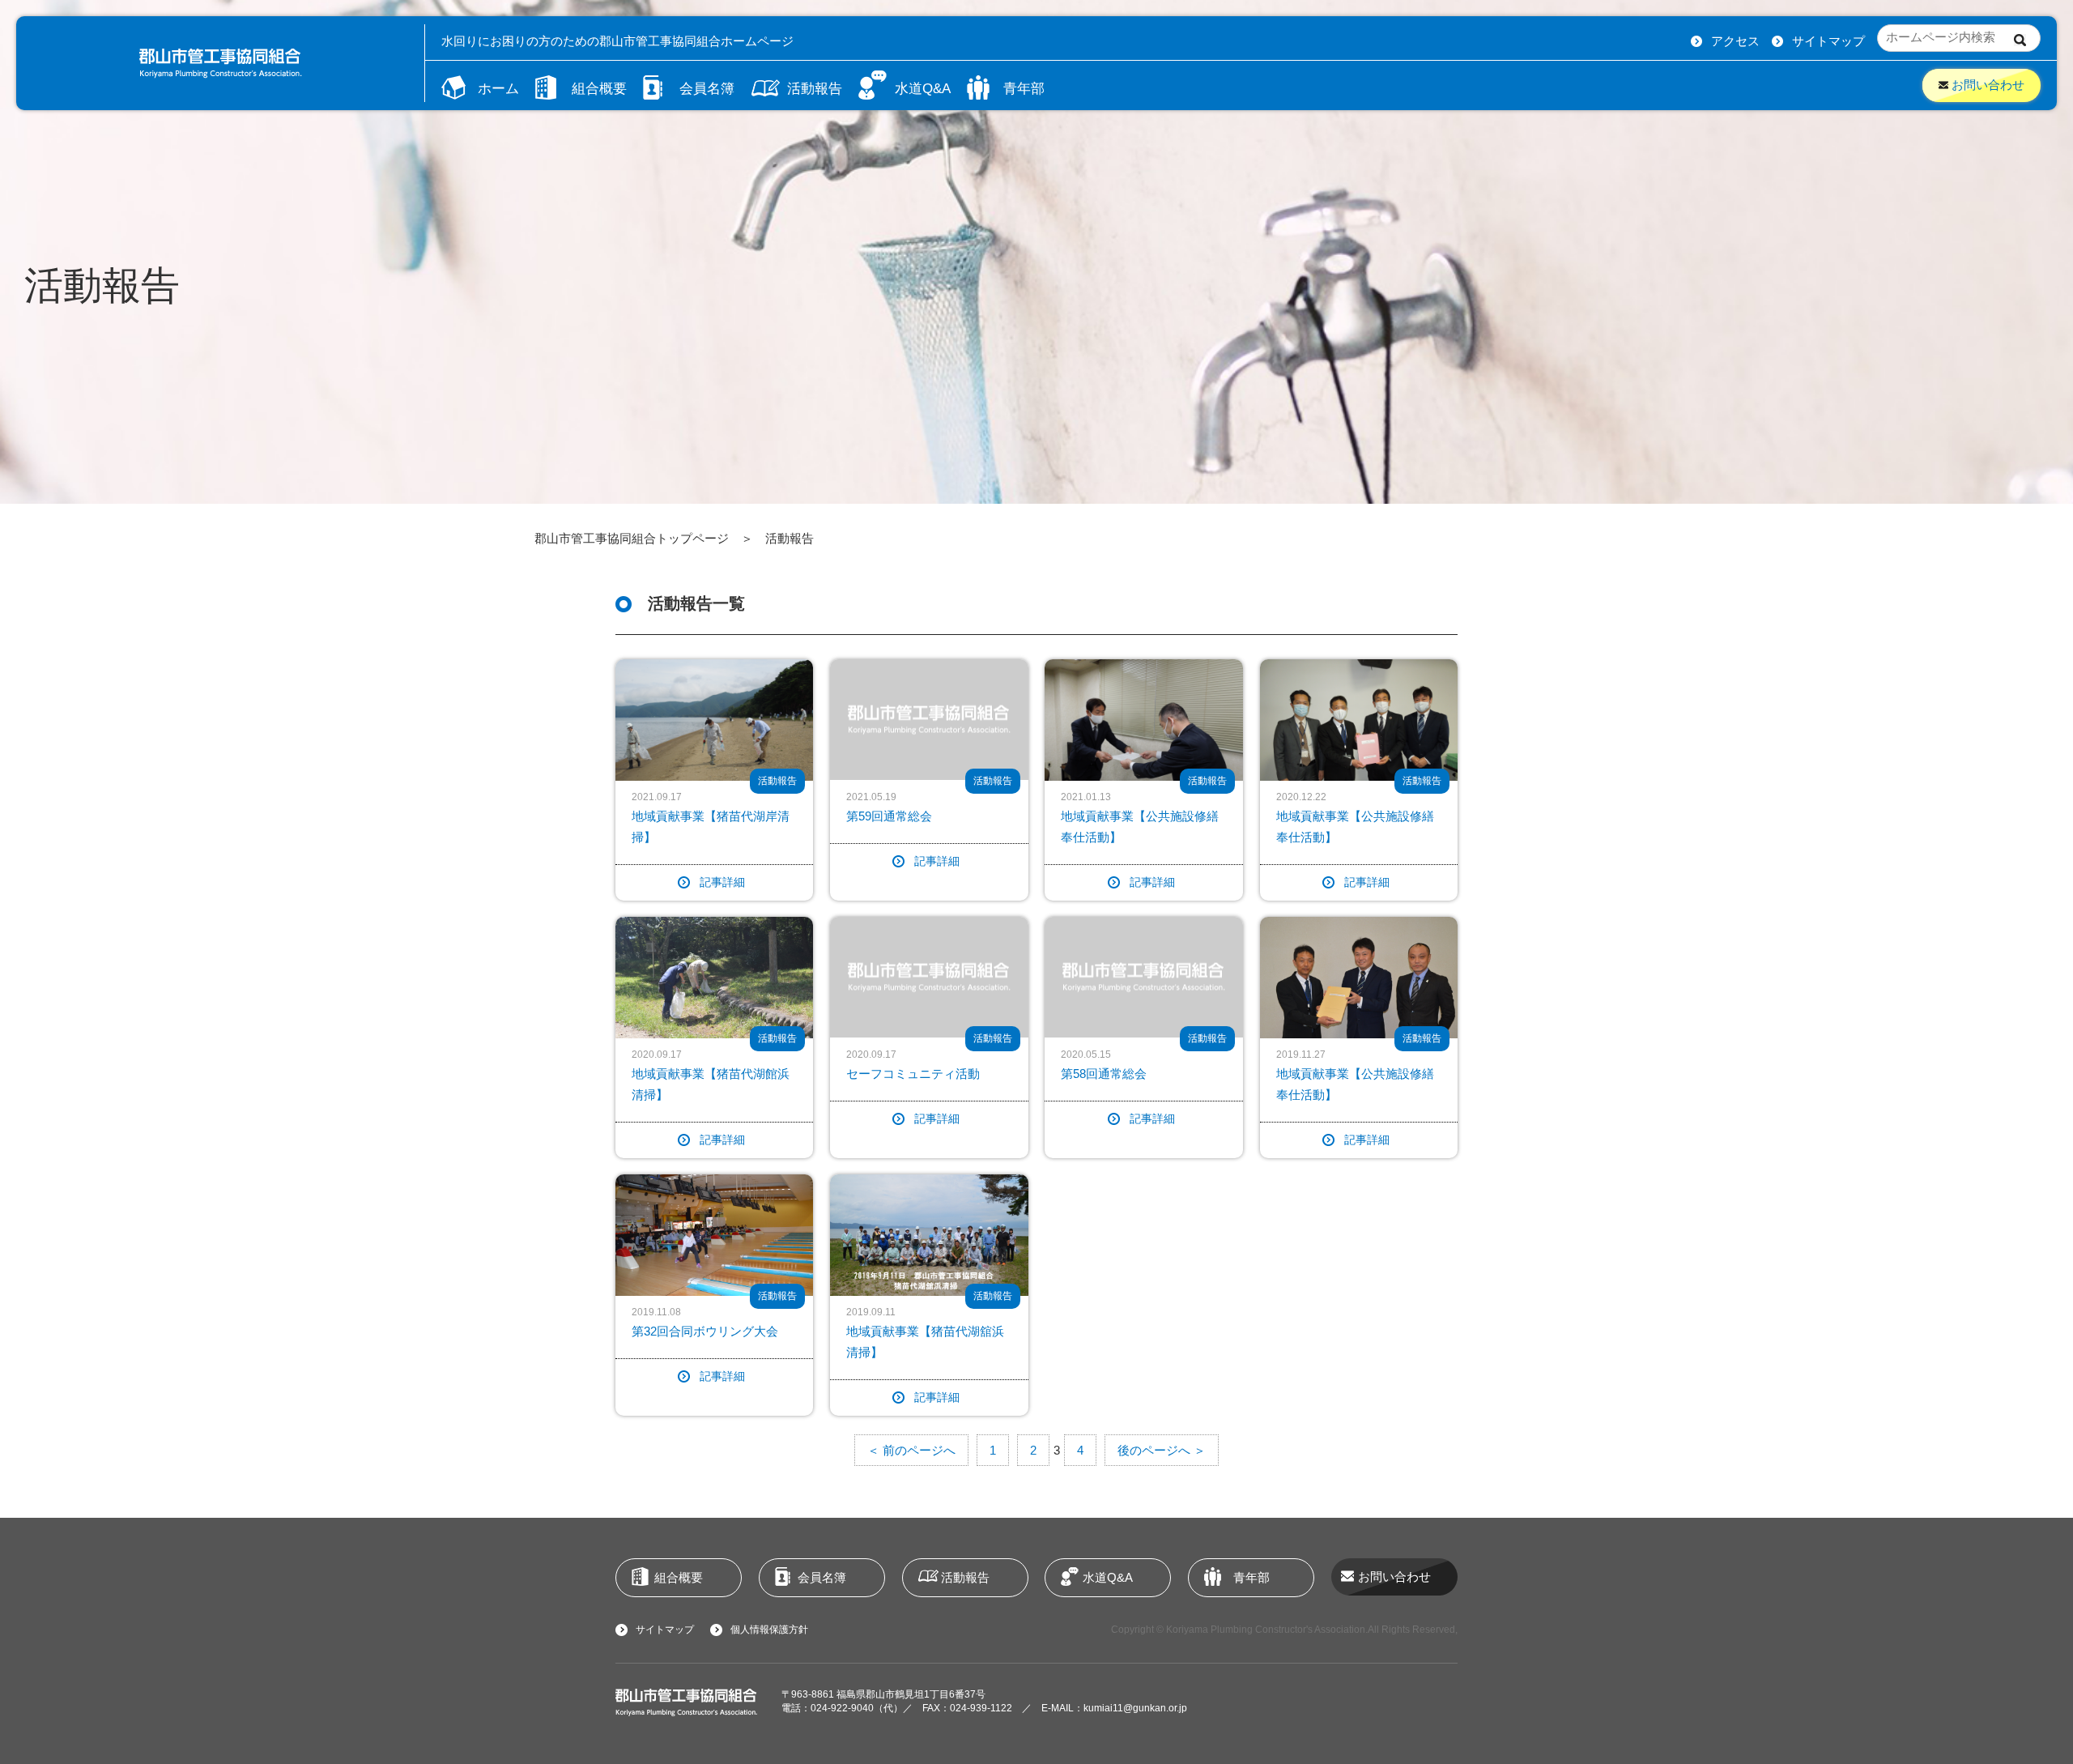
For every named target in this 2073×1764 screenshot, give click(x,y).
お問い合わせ (1986, 85)
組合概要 (599, 88)
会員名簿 (707, 88)
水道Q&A (923, 88)
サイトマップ (1828, 41)
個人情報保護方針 (769, 1630)
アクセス (1735, 41)
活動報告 (815, 88)
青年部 (1024, 88)
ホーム (498, 88)
